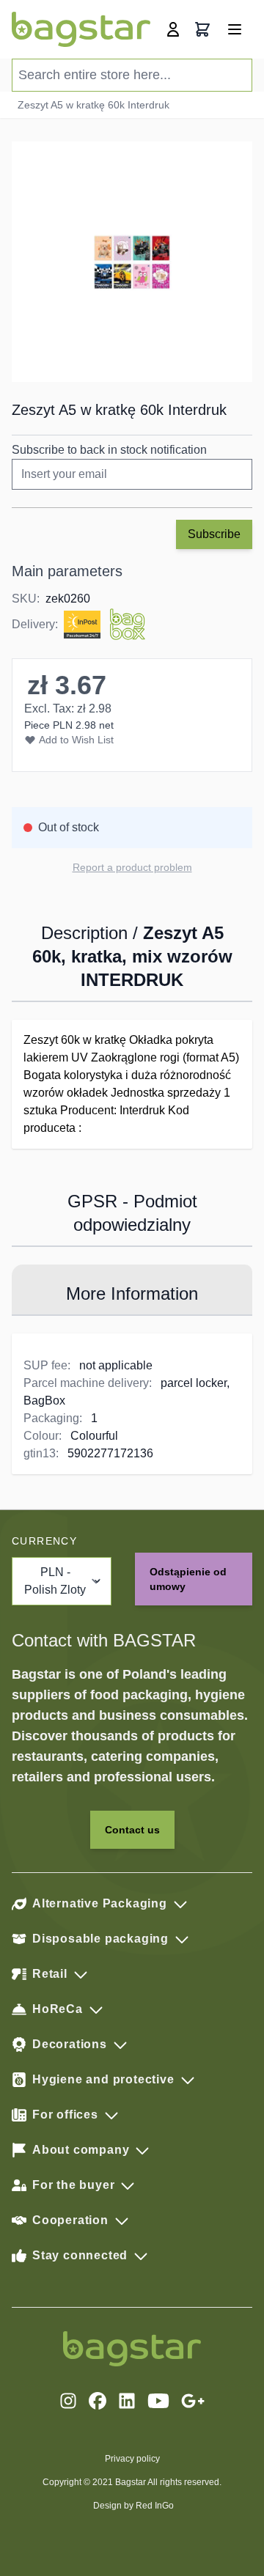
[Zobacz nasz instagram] (68, 2401)
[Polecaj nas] (193, 2401)
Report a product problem (132, 867)
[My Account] (173, 29)
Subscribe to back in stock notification (109, 450)
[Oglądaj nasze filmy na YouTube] (158, 2401)
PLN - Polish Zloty (55, 1581)
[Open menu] (235, 29)
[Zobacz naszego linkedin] (127, 2401)
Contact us (132, 1830)
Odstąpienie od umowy (188, 1579)
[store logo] (81, 29)
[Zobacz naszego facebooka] (98, 2401)
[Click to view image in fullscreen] (132, 262)
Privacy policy (132, 2459)
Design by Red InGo (133, 2506)
